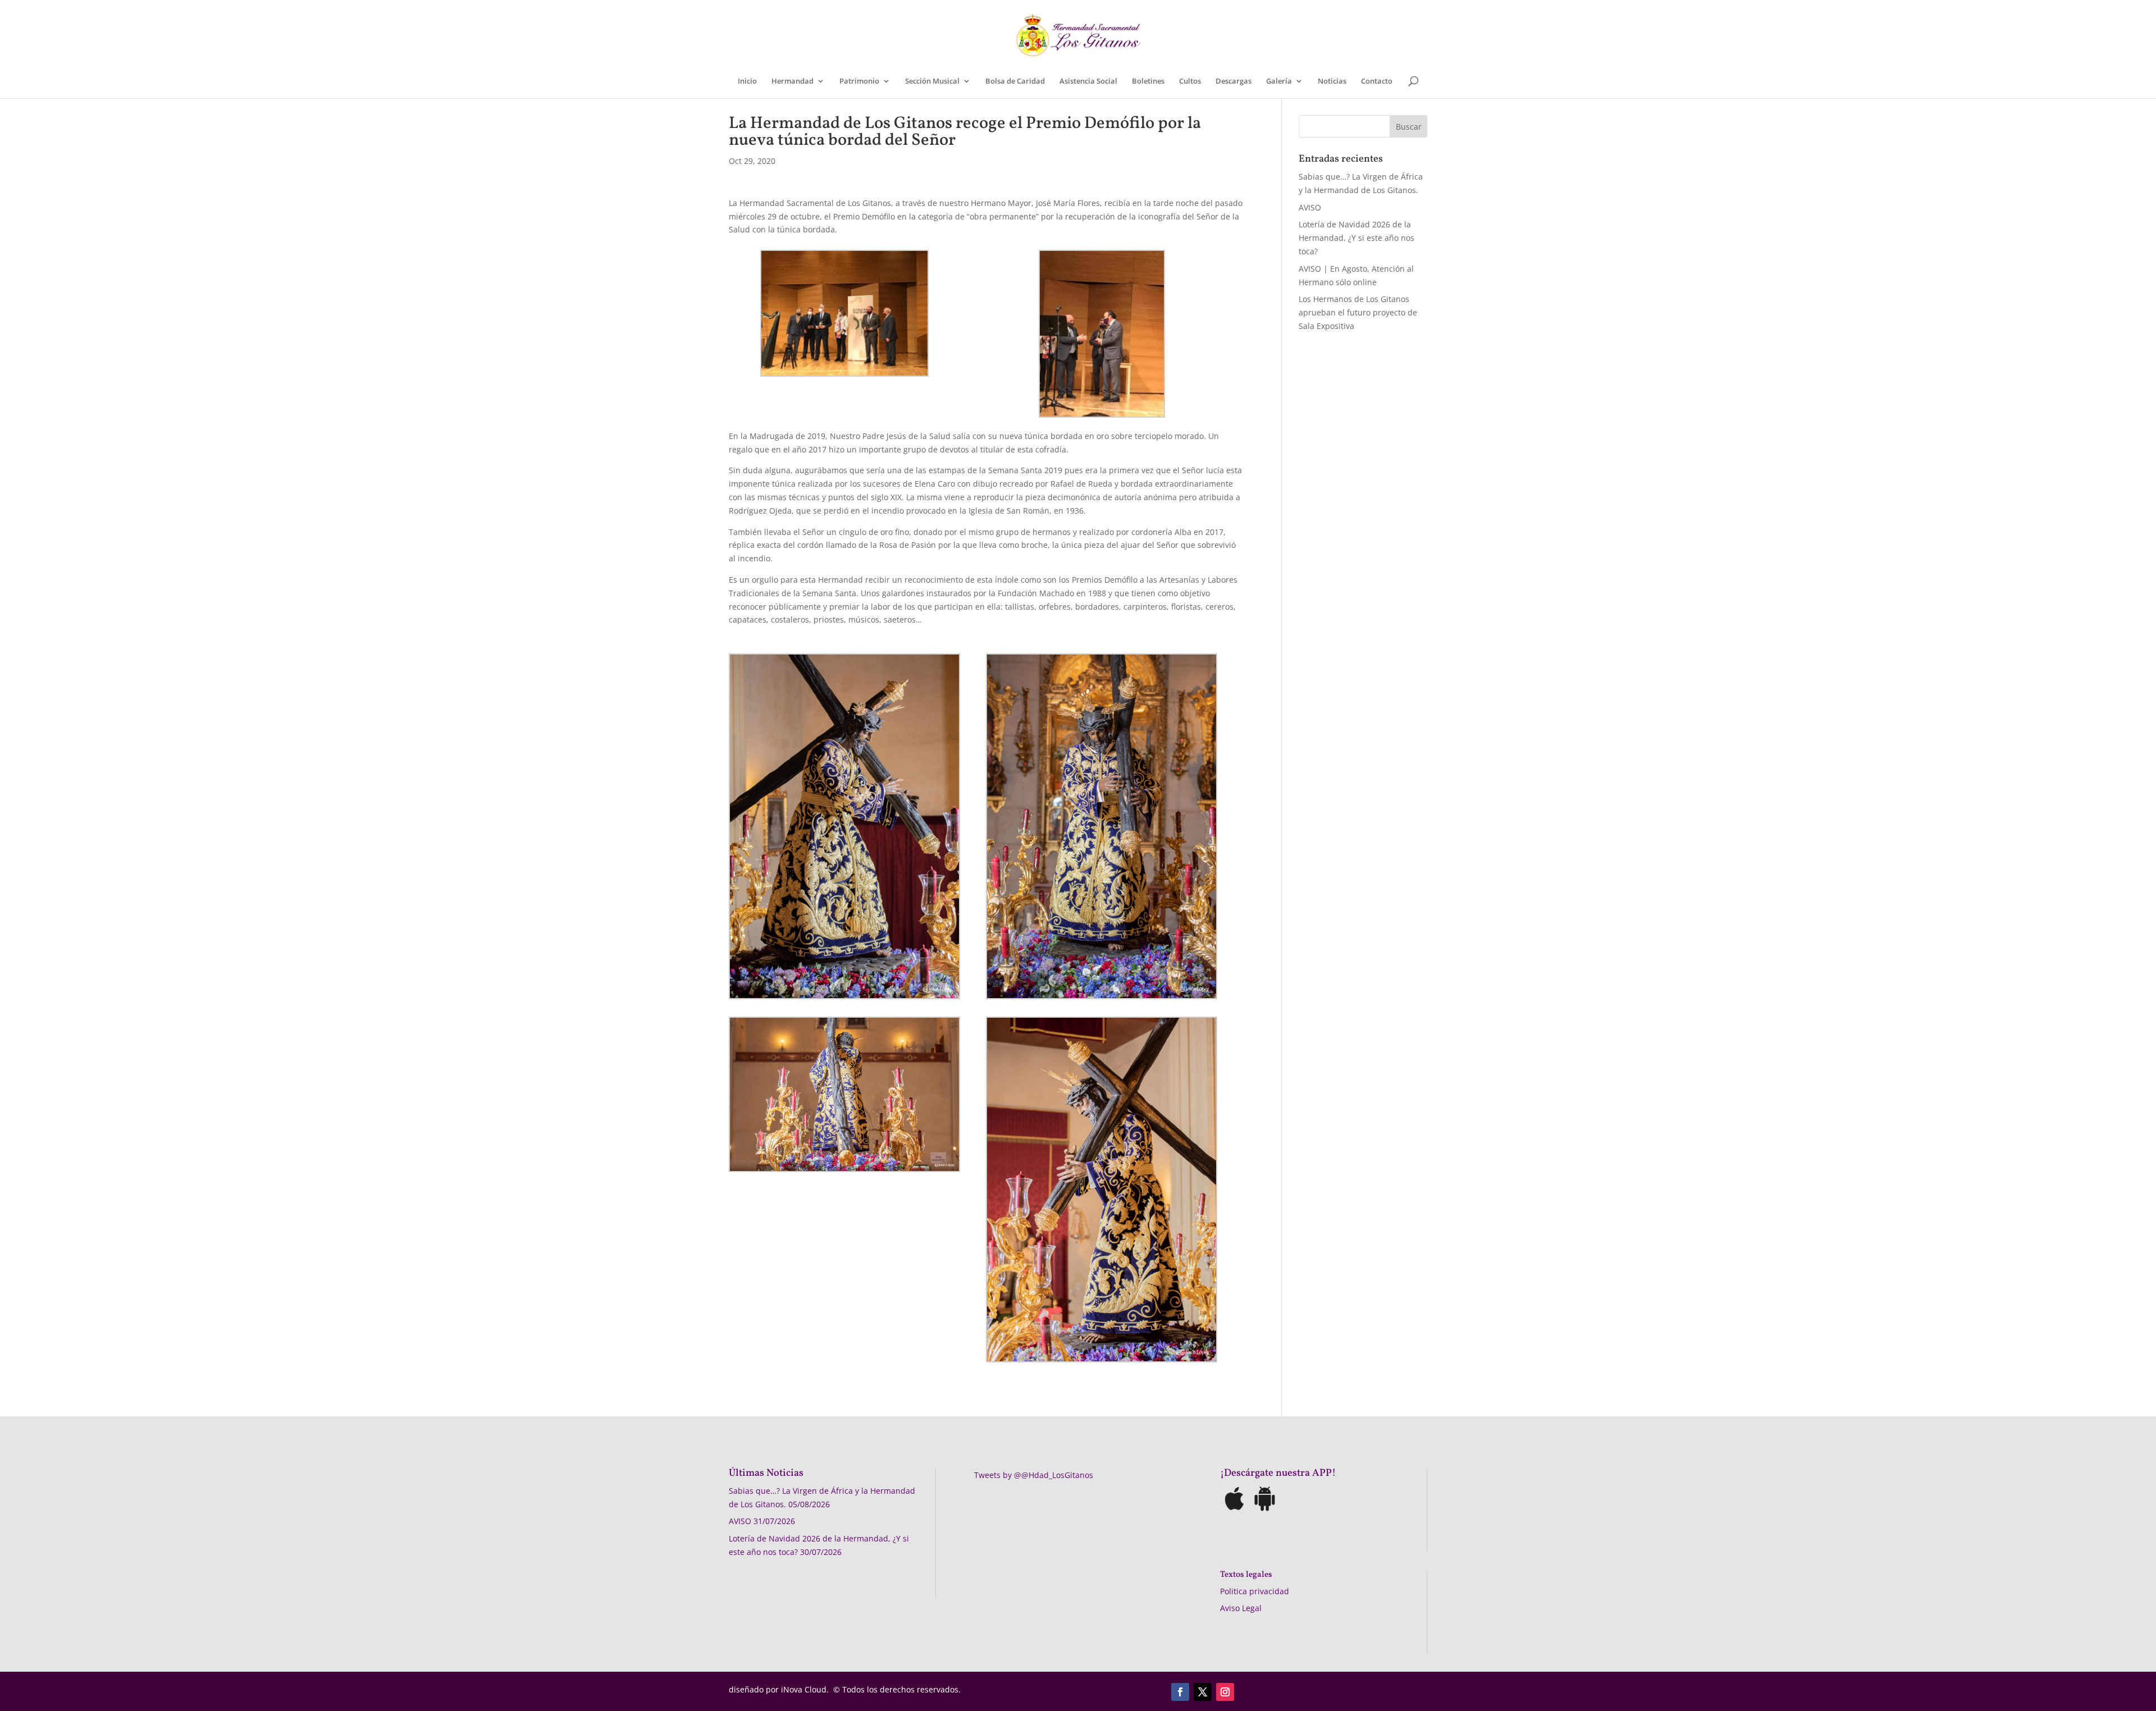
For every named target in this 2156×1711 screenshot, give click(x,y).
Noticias (1332, 81)
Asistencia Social (1088, 81)
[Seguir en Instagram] (1225, 1692)
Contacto (1377, 81)
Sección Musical (932, 81)
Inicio (747, 81)
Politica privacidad (1255, 1591)
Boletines (1148, 81)
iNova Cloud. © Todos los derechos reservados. (871, 1689)
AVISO (1310, 207)
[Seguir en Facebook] (1180, 1692)
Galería (1279, 81)
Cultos (1190, 81)
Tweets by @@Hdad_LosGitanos (1034, 1475)
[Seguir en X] (1203, 1692)
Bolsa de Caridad (1015, 81)
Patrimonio (859, 81)
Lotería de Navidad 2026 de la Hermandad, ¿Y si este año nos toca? (1356, 238)
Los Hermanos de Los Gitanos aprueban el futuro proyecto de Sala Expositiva (1358, 312)
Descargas (1234, 81)
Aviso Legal (1241, 1608)
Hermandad (792, 81)
